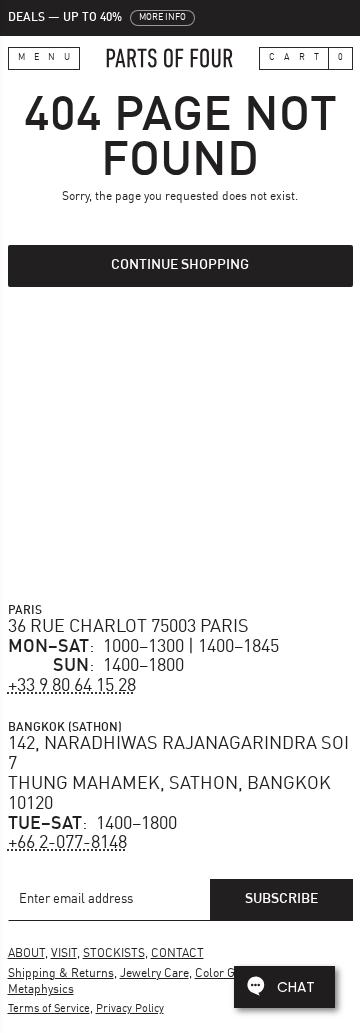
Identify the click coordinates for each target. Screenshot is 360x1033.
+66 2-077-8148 (67, 843)
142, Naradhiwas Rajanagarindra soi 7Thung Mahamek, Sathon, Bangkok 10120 (178, 773)
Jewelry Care (154, 974)
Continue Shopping (180, 265)
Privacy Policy (130, 1009)
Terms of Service (49, 1009)
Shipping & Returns (61, 974)
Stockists (114, 954)
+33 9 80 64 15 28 (72, 686)
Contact (177, 954)
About (26, 954)
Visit (64, 954)
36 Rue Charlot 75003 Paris (128, 627)
